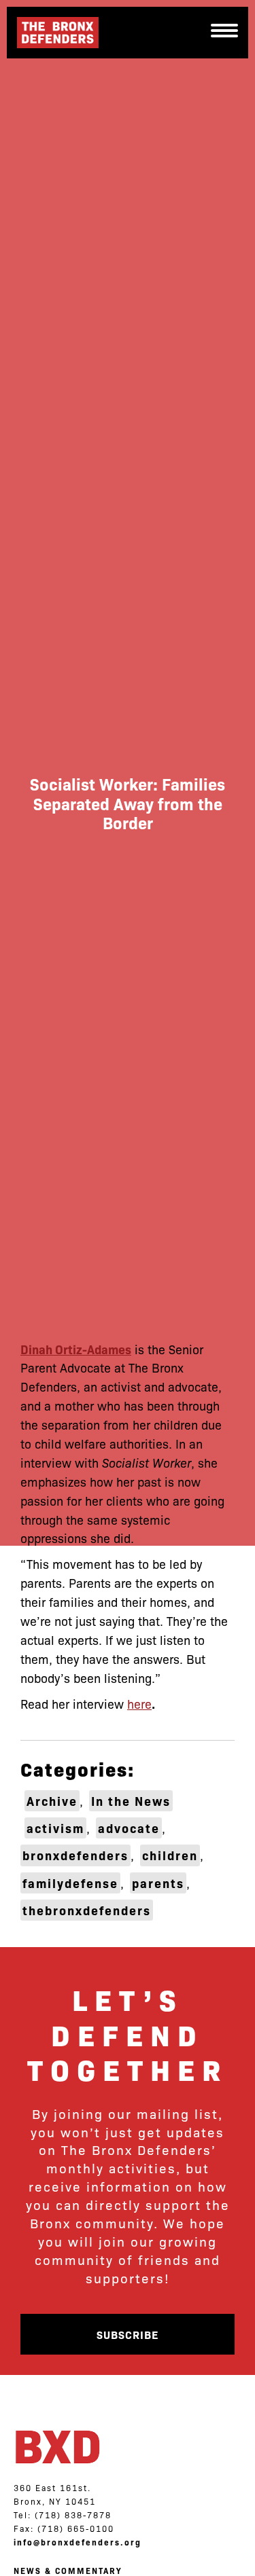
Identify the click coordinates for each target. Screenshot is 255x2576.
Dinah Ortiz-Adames (76, 1349)
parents (158, 1883)
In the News (131, 1801)
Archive (52, 1801)
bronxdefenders (75, 1855)
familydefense (70, 1883)
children (170, 1855)
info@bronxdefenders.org (78, 2542)
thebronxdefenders (87, 1910)
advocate (129, 1828)
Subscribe (128, 2334)
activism (55, 1828)
